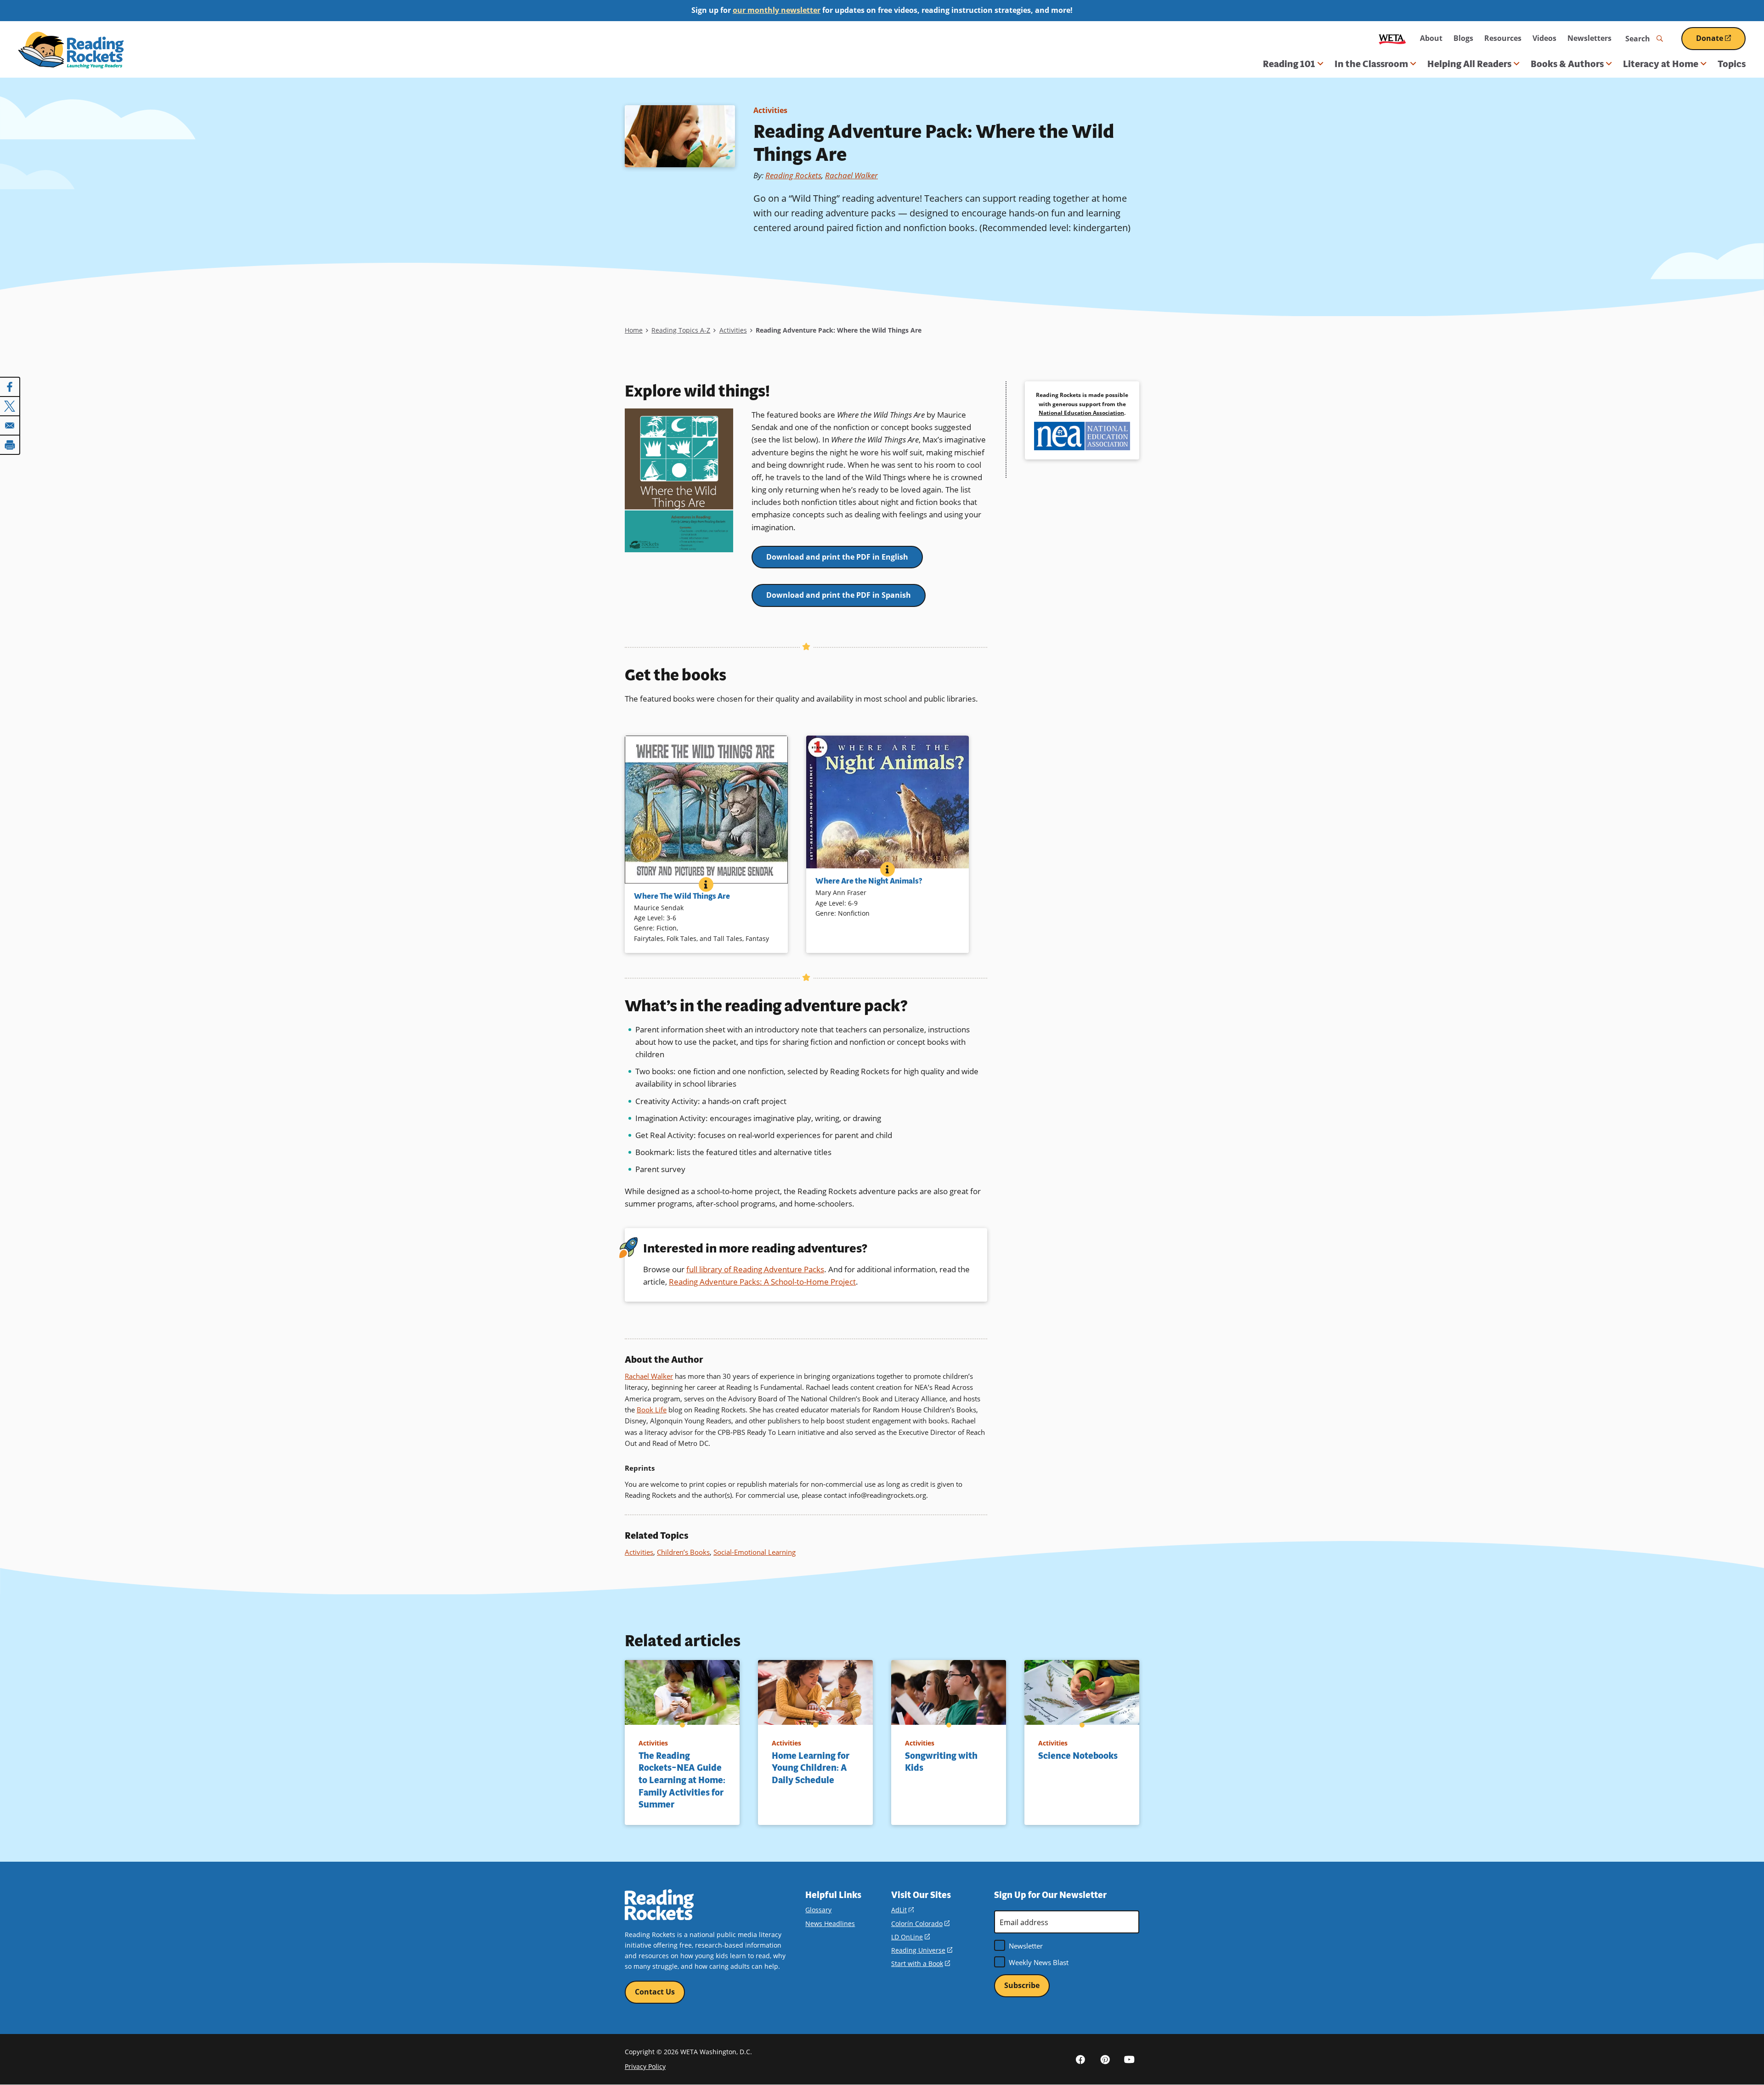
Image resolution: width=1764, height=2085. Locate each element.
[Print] (10, 445)
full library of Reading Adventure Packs (755, 1269)
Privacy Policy (645, 2066)
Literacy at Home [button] (1661, 64)
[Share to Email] (10, 425)
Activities (770, 110)
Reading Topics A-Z (681, 330)
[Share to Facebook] (10, 387)
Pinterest (1105, 2059)
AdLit (902, 1910)
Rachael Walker (851, 175)
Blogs (1463, 38)
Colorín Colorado (920, 1924)
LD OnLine (910, 1937)
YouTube (1129, 2059)
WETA (1392, 38)
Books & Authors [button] (1567, 64)
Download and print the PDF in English (837, 557)
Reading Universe (922, 1950)
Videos (1544, 38)
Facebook (1080, 2059)
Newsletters (1589, 38)
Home (634, 330)
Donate (1721, 42)
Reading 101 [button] (1289, 64)
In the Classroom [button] (1371, 64)
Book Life (652, 1410)
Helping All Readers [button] (1469, 64)
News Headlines (830, 1924)
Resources (1503, 38)
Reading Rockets (793, 175)
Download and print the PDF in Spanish (839, 595)
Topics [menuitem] (1732, 64)
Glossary (818, 1910)
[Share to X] (10, 406)
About (1431, 38)
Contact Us (655, 1992)
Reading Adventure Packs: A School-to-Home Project (762, 1282)
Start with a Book (921, 1963)
